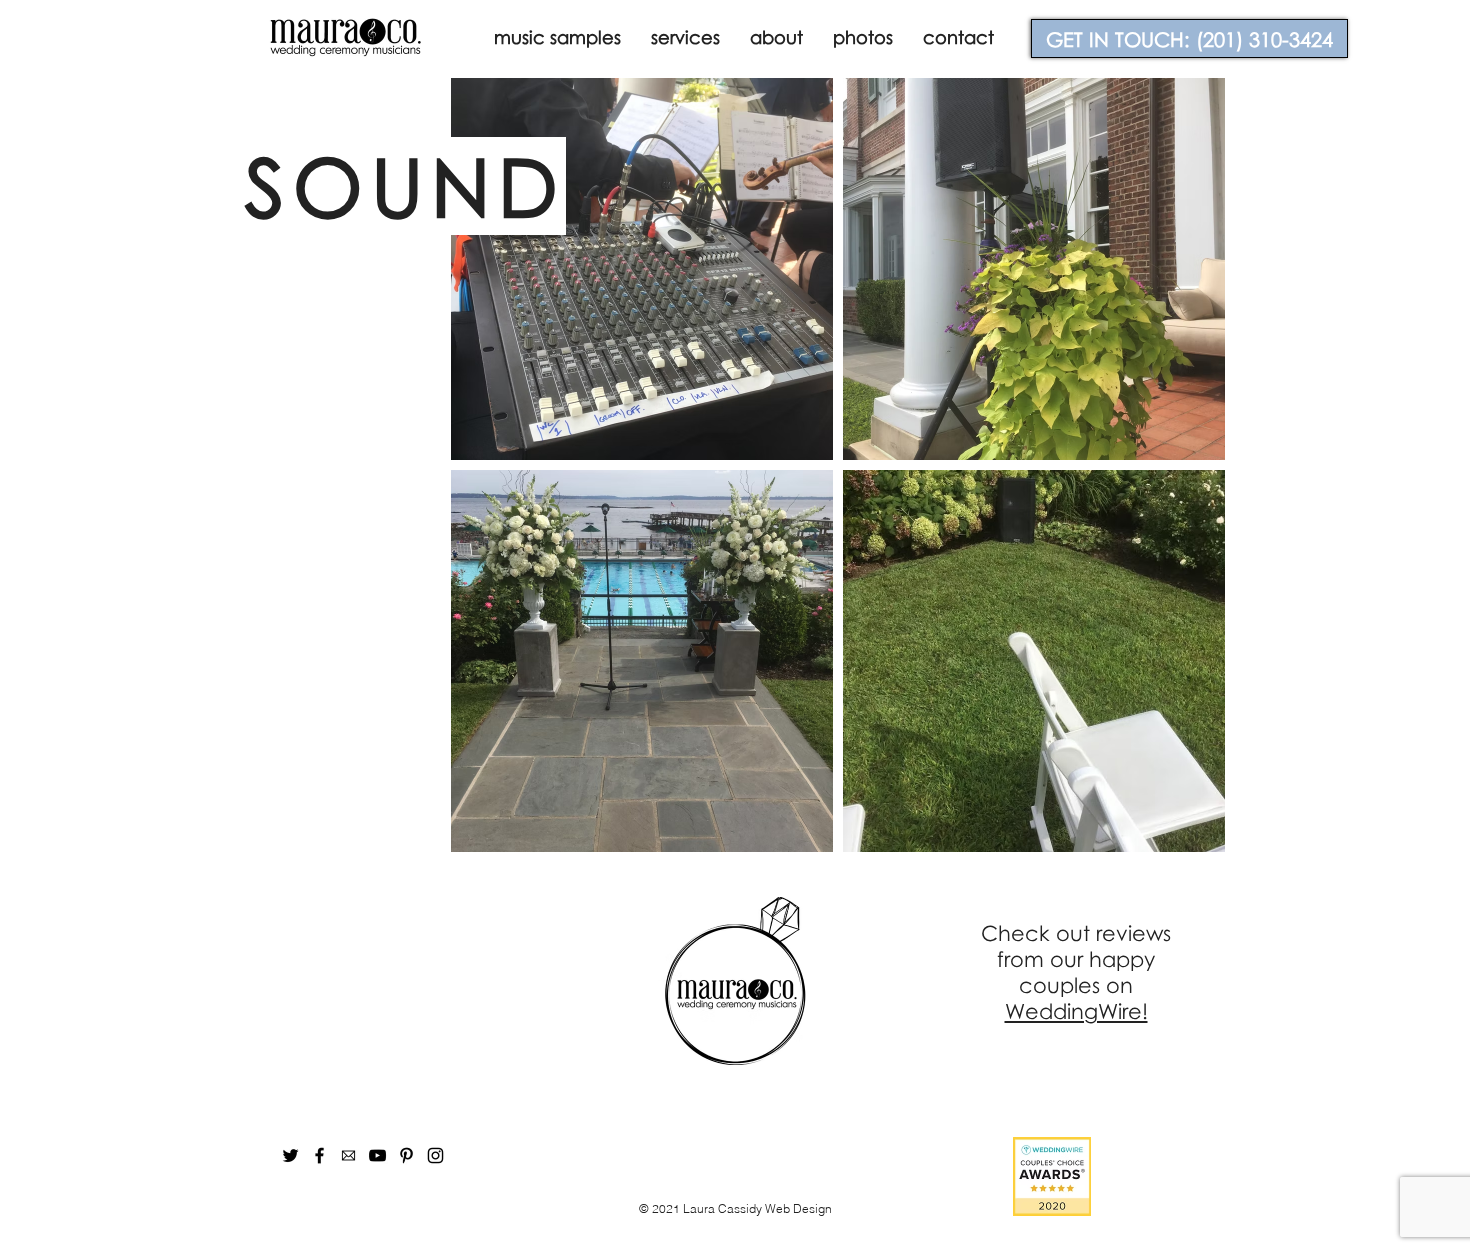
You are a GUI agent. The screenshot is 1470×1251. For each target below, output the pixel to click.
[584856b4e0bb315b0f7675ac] (348, 1155)
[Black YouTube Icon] (377, 1155)
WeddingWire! (1076, 1011)
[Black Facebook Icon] (319, 1155)
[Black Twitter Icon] (290, 1155)
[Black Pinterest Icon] (406, 1155)
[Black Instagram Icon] (435, 1155)
